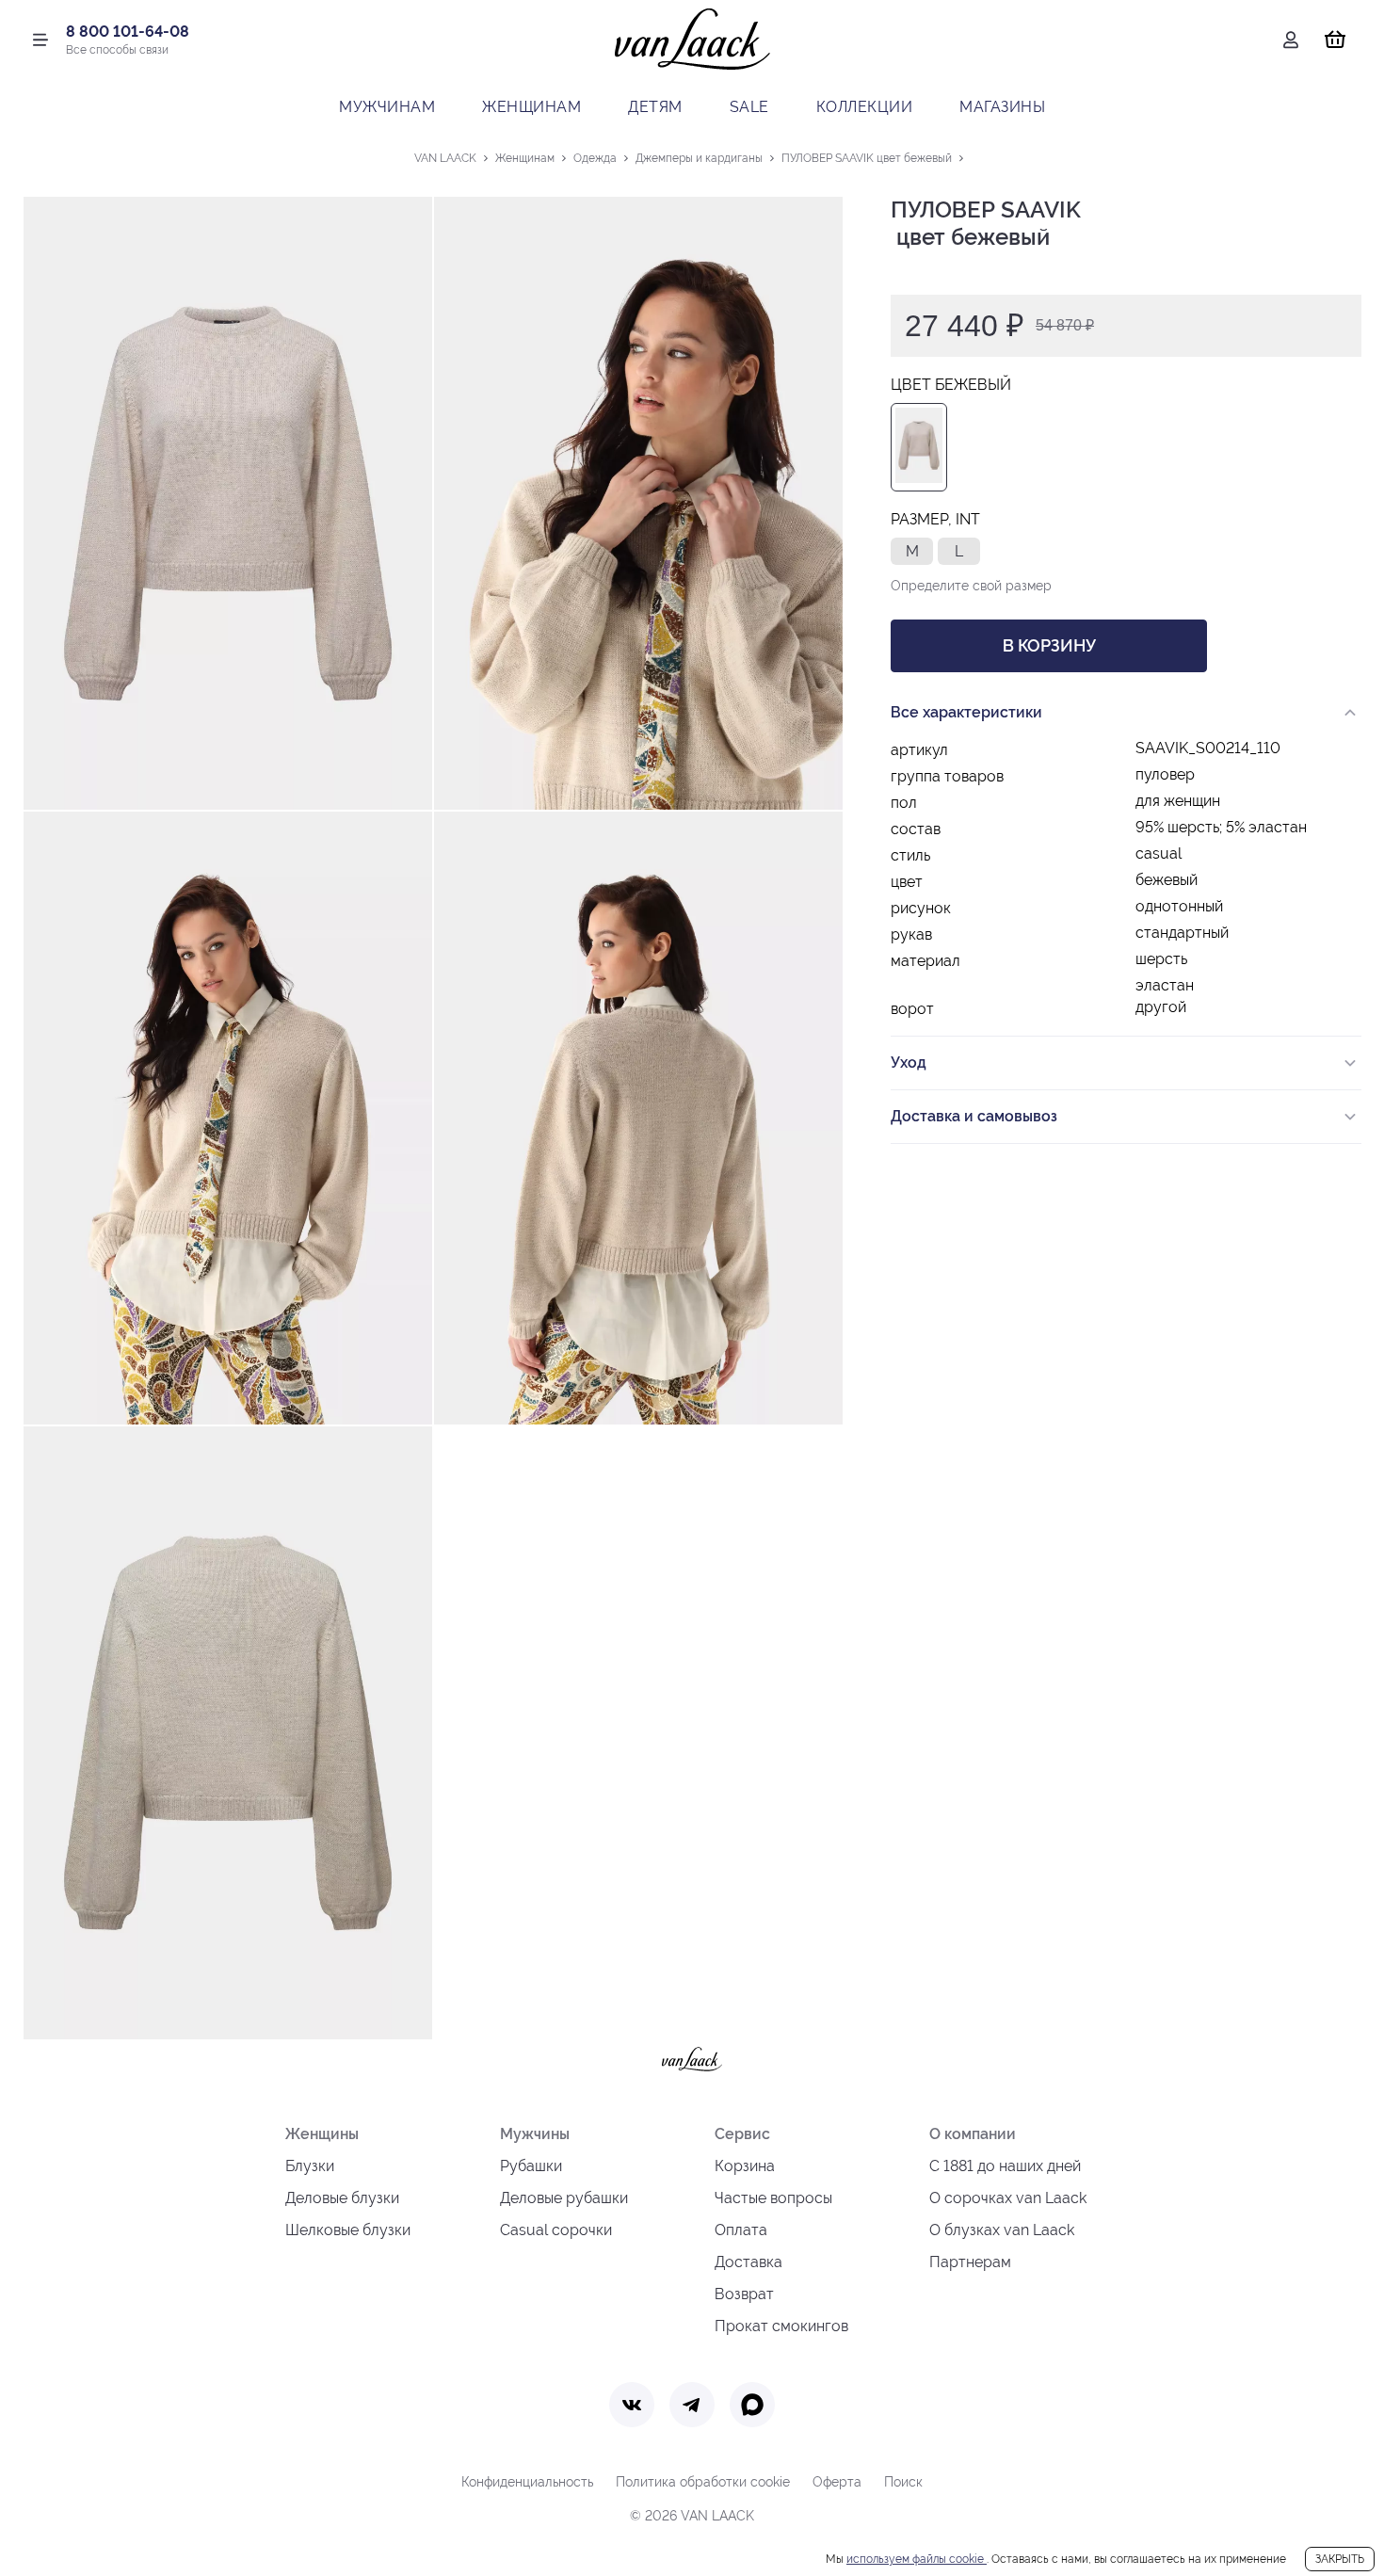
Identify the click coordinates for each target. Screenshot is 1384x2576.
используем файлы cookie (917, 2559)
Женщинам (531, 107)
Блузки (310, 2166)
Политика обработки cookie (703, 2482)
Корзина (745, 2166)
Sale (749, 107)
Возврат (744, 2294)
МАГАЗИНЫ (1002, 107)
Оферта (837, 2482)
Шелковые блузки (348, 2230)
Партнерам (970, 2262)
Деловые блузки (342, 2198)
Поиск (903, 2482)
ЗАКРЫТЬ (1340, 2559)
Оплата (741, 2230)
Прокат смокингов (781, 2326)
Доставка (748, 2262)
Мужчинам (387, 107)
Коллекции (865, 107)
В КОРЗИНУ (1049, 645)
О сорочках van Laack (1008, 2198)
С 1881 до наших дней (1005, 2166)
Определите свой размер (971, 586)
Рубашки (531, 2166)
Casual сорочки (556, 2230)
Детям (655, 107)
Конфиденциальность (527, 2482)
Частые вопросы (773, 2198)
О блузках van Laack (1002, 2230)
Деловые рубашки (564, 2198)
